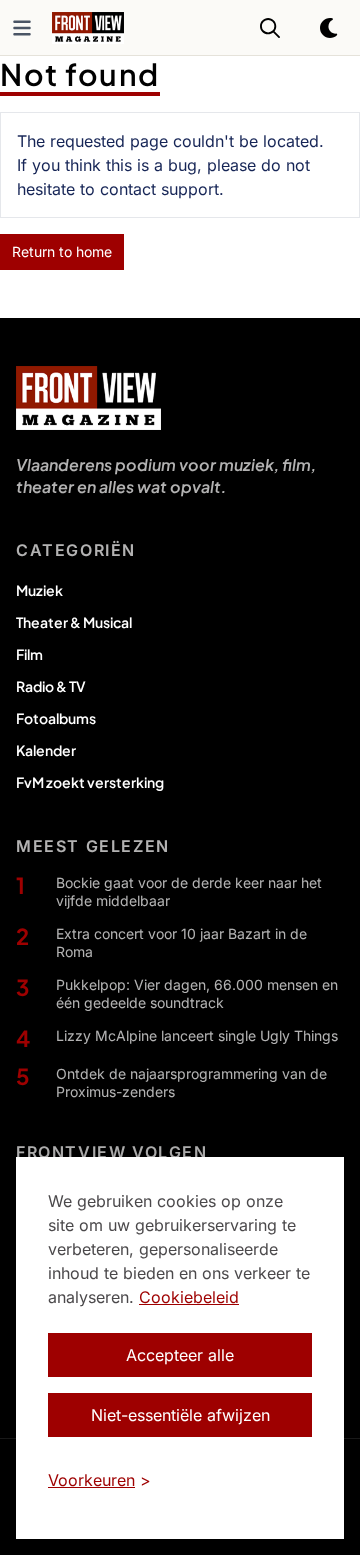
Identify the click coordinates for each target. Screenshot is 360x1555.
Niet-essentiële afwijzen (180, 1415)
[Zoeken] (270, 28)
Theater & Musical (74, 622)
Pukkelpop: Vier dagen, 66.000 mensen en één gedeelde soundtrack (197, 993)
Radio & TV (51, 686)
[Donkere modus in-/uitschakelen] (330, 28)
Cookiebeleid (189, 1297)
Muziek (39, 590)
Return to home (62, 251)
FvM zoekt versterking (90, 782)
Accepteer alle (180, 1355)
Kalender (46, 750)
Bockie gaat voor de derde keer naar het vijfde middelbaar (189, 891)
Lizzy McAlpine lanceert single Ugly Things (197, 1035)
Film (29, 654)
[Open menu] (22, 28)
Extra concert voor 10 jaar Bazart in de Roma (181, 942)
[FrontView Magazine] (88, 398)
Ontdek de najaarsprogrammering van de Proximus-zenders (191, 1082)
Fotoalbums (56, 718)
